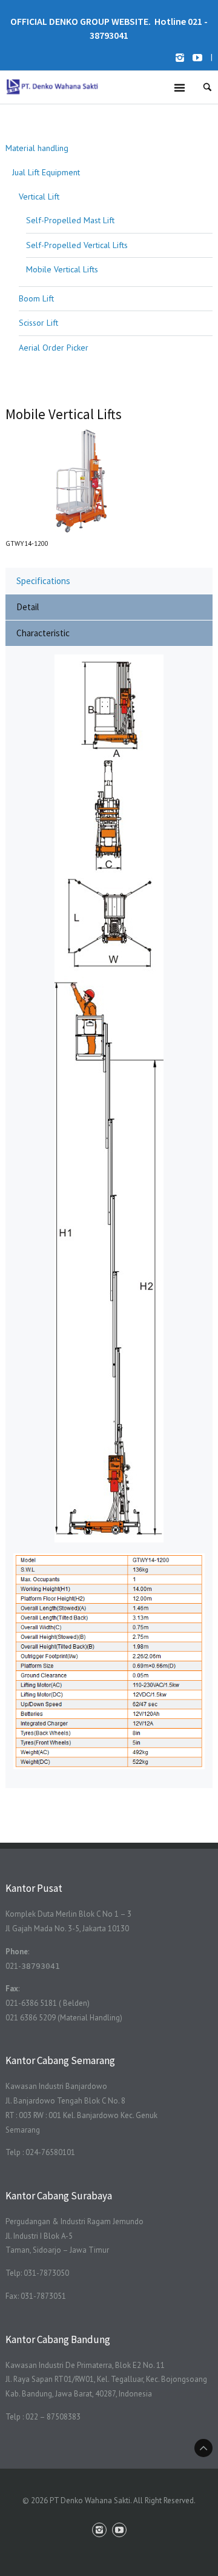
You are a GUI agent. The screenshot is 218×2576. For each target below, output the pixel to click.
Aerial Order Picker (54, 348)
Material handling (37, 148)
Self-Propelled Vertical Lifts (77, 245)
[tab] (109, 580)
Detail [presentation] (28, 607)
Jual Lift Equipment (46, 172)
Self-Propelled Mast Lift (70, 220)
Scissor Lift (38, 323)
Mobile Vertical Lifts (62, 269)
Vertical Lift (39, 197)
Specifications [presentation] (43, 581)
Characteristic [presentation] (43, 633)
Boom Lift (36, 298)
